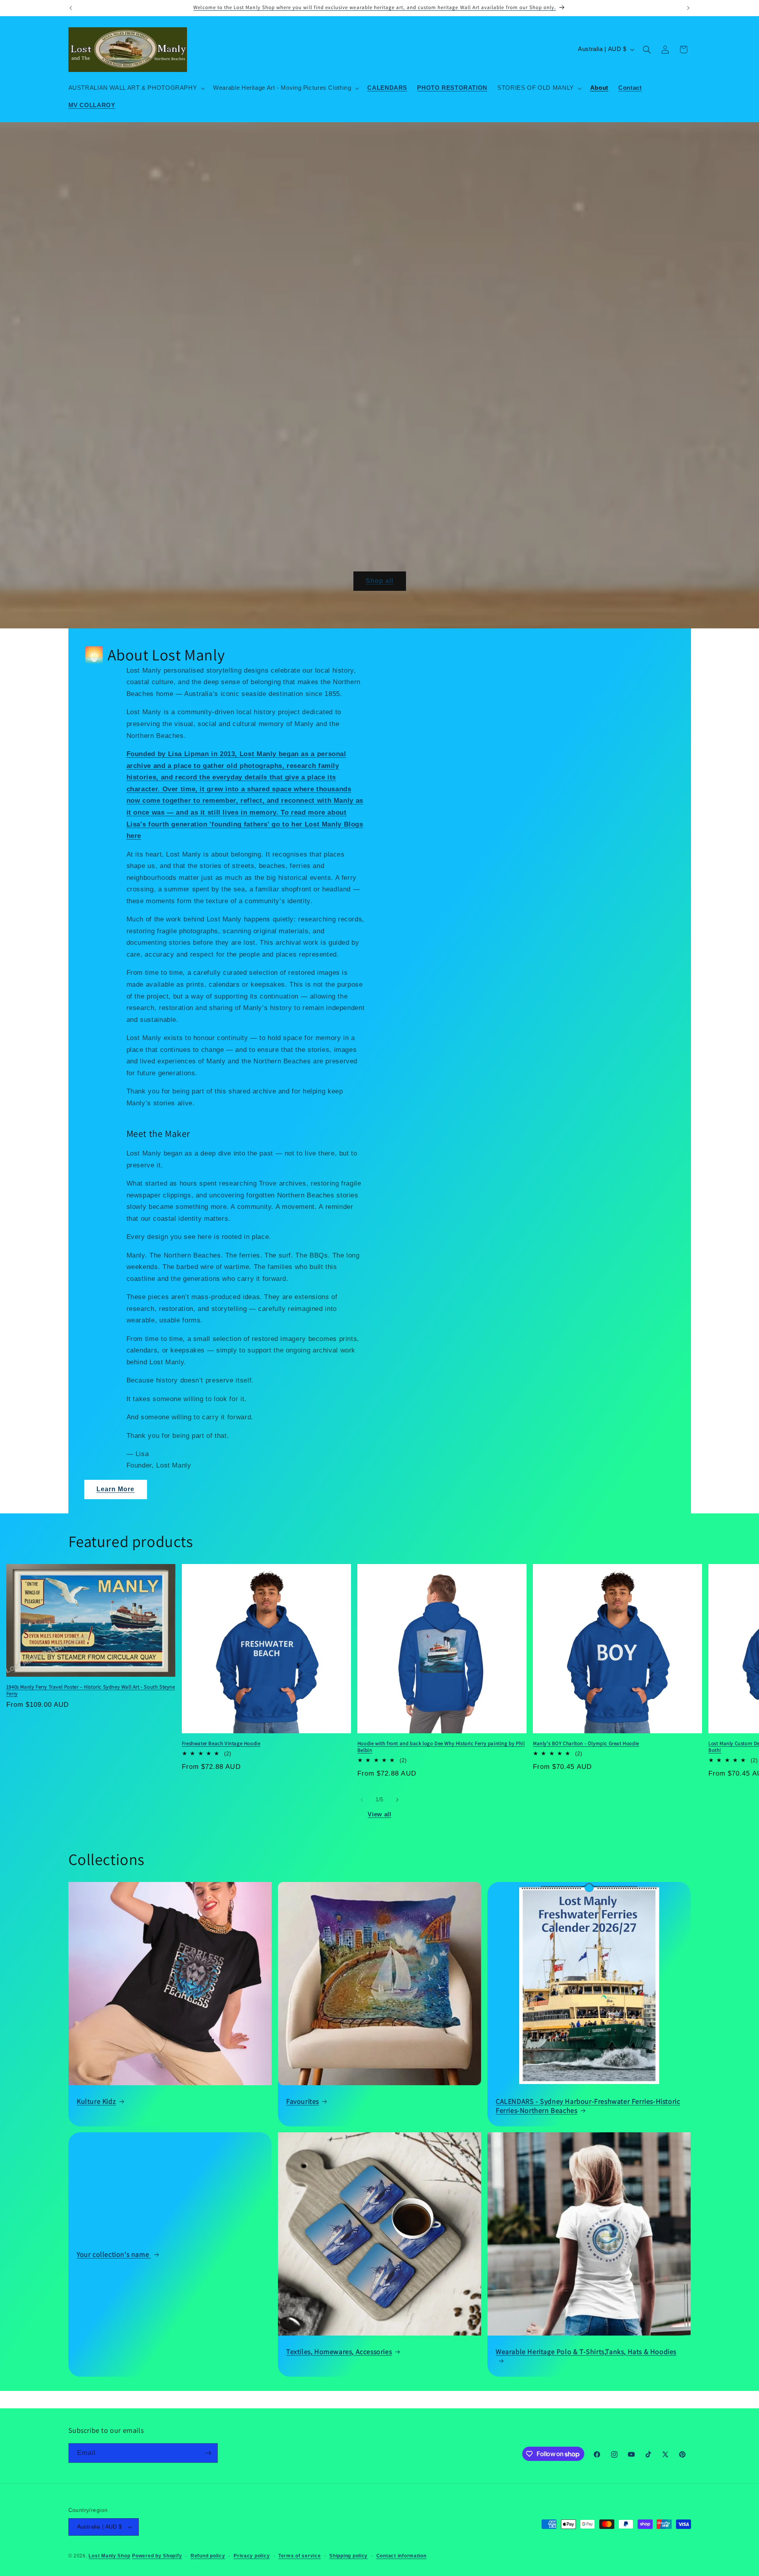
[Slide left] (362, 1800)
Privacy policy (252, 2556)
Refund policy (208, 2556)
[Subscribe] (208, 2453)
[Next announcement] (688, 8)
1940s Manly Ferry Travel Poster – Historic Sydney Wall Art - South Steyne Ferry (91, 1690)
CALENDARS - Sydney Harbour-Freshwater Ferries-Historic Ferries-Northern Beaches (588, 2105)
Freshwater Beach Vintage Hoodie (221, 1744)
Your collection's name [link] (114, 2254)
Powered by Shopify (157, 2556)
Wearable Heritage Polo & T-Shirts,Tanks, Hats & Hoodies (586, 2352)
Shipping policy (348, 2556)
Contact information (401, 2556)
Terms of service (300, 2556)
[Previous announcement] (71, 8)
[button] (136, 88)
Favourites (303, 2101)
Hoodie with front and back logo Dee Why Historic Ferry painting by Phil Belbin (441, 1747)
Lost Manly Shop (109, 2556)
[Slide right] (397, 1800)
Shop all (379, 581)
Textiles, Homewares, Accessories (339, 2352)
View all (379, 1814)
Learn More (116, 1489)
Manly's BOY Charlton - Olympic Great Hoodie (586, 1744)
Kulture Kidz (96, 2101)
